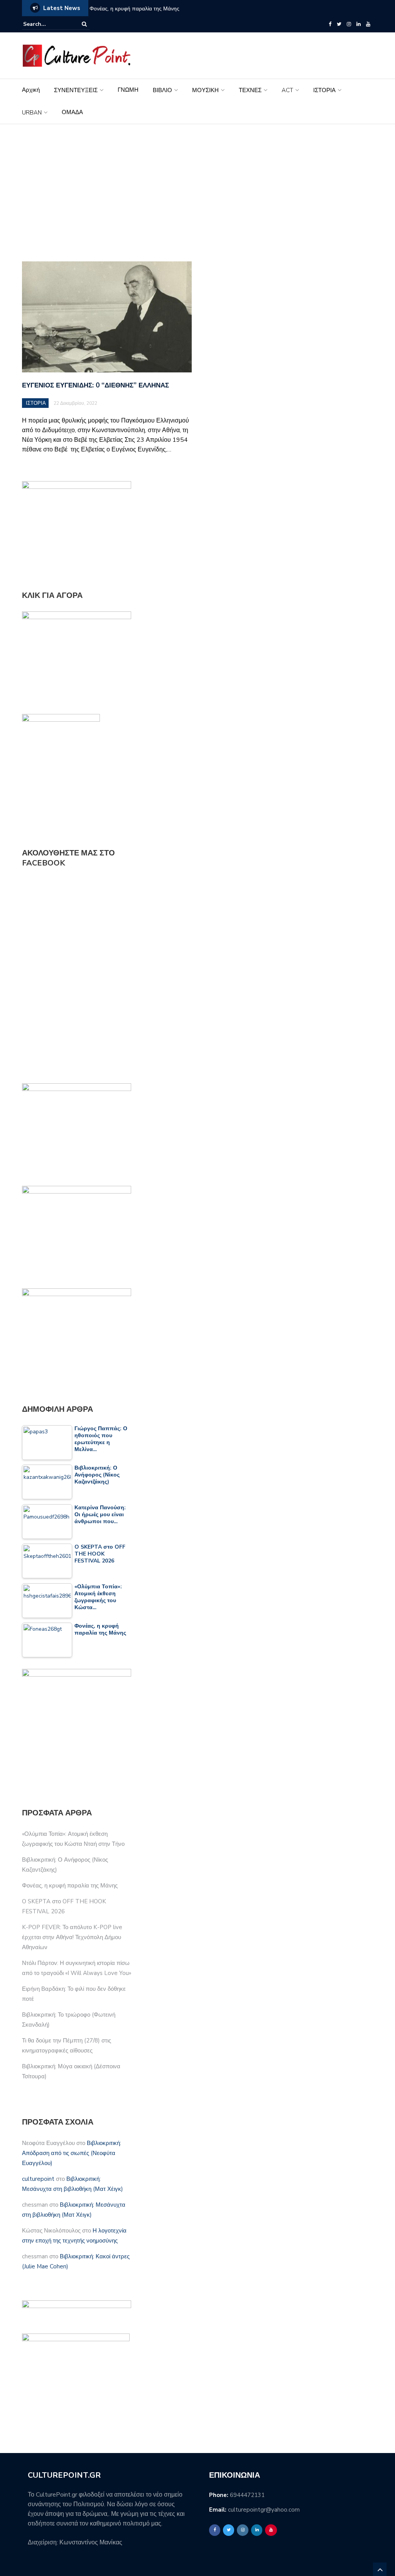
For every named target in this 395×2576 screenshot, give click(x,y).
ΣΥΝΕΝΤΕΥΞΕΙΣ (76, 90)
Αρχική (31, 90)
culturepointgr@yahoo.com (264, 2510)
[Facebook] (330, 24)
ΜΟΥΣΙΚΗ (205, 90)
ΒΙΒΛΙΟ (162, 90)
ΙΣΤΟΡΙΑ (324, 90)
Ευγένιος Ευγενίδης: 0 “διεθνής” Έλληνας (95, 385)
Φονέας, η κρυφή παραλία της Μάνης (134, 9)
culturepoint (38, 2179)
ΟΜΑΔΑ (72, 112)
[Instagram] (349, 24)
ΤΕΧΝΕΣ (250, 90)
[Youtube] (368, 24)
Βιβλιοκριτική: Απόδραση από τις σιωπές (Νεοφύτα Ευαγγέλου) (72, 2153)
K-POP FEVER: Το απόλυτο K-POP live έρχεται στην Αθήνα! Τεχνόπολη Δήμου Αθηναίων (72, 1937)
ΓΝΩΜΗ (128, 90)
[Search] (84, 24)
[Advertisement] (197, 193)
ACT (287, 90)
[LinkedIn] (359, 24)
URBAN (32, 113)
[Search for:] (47, 24)
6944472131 (247, 2495)
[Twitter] (339, 24)
